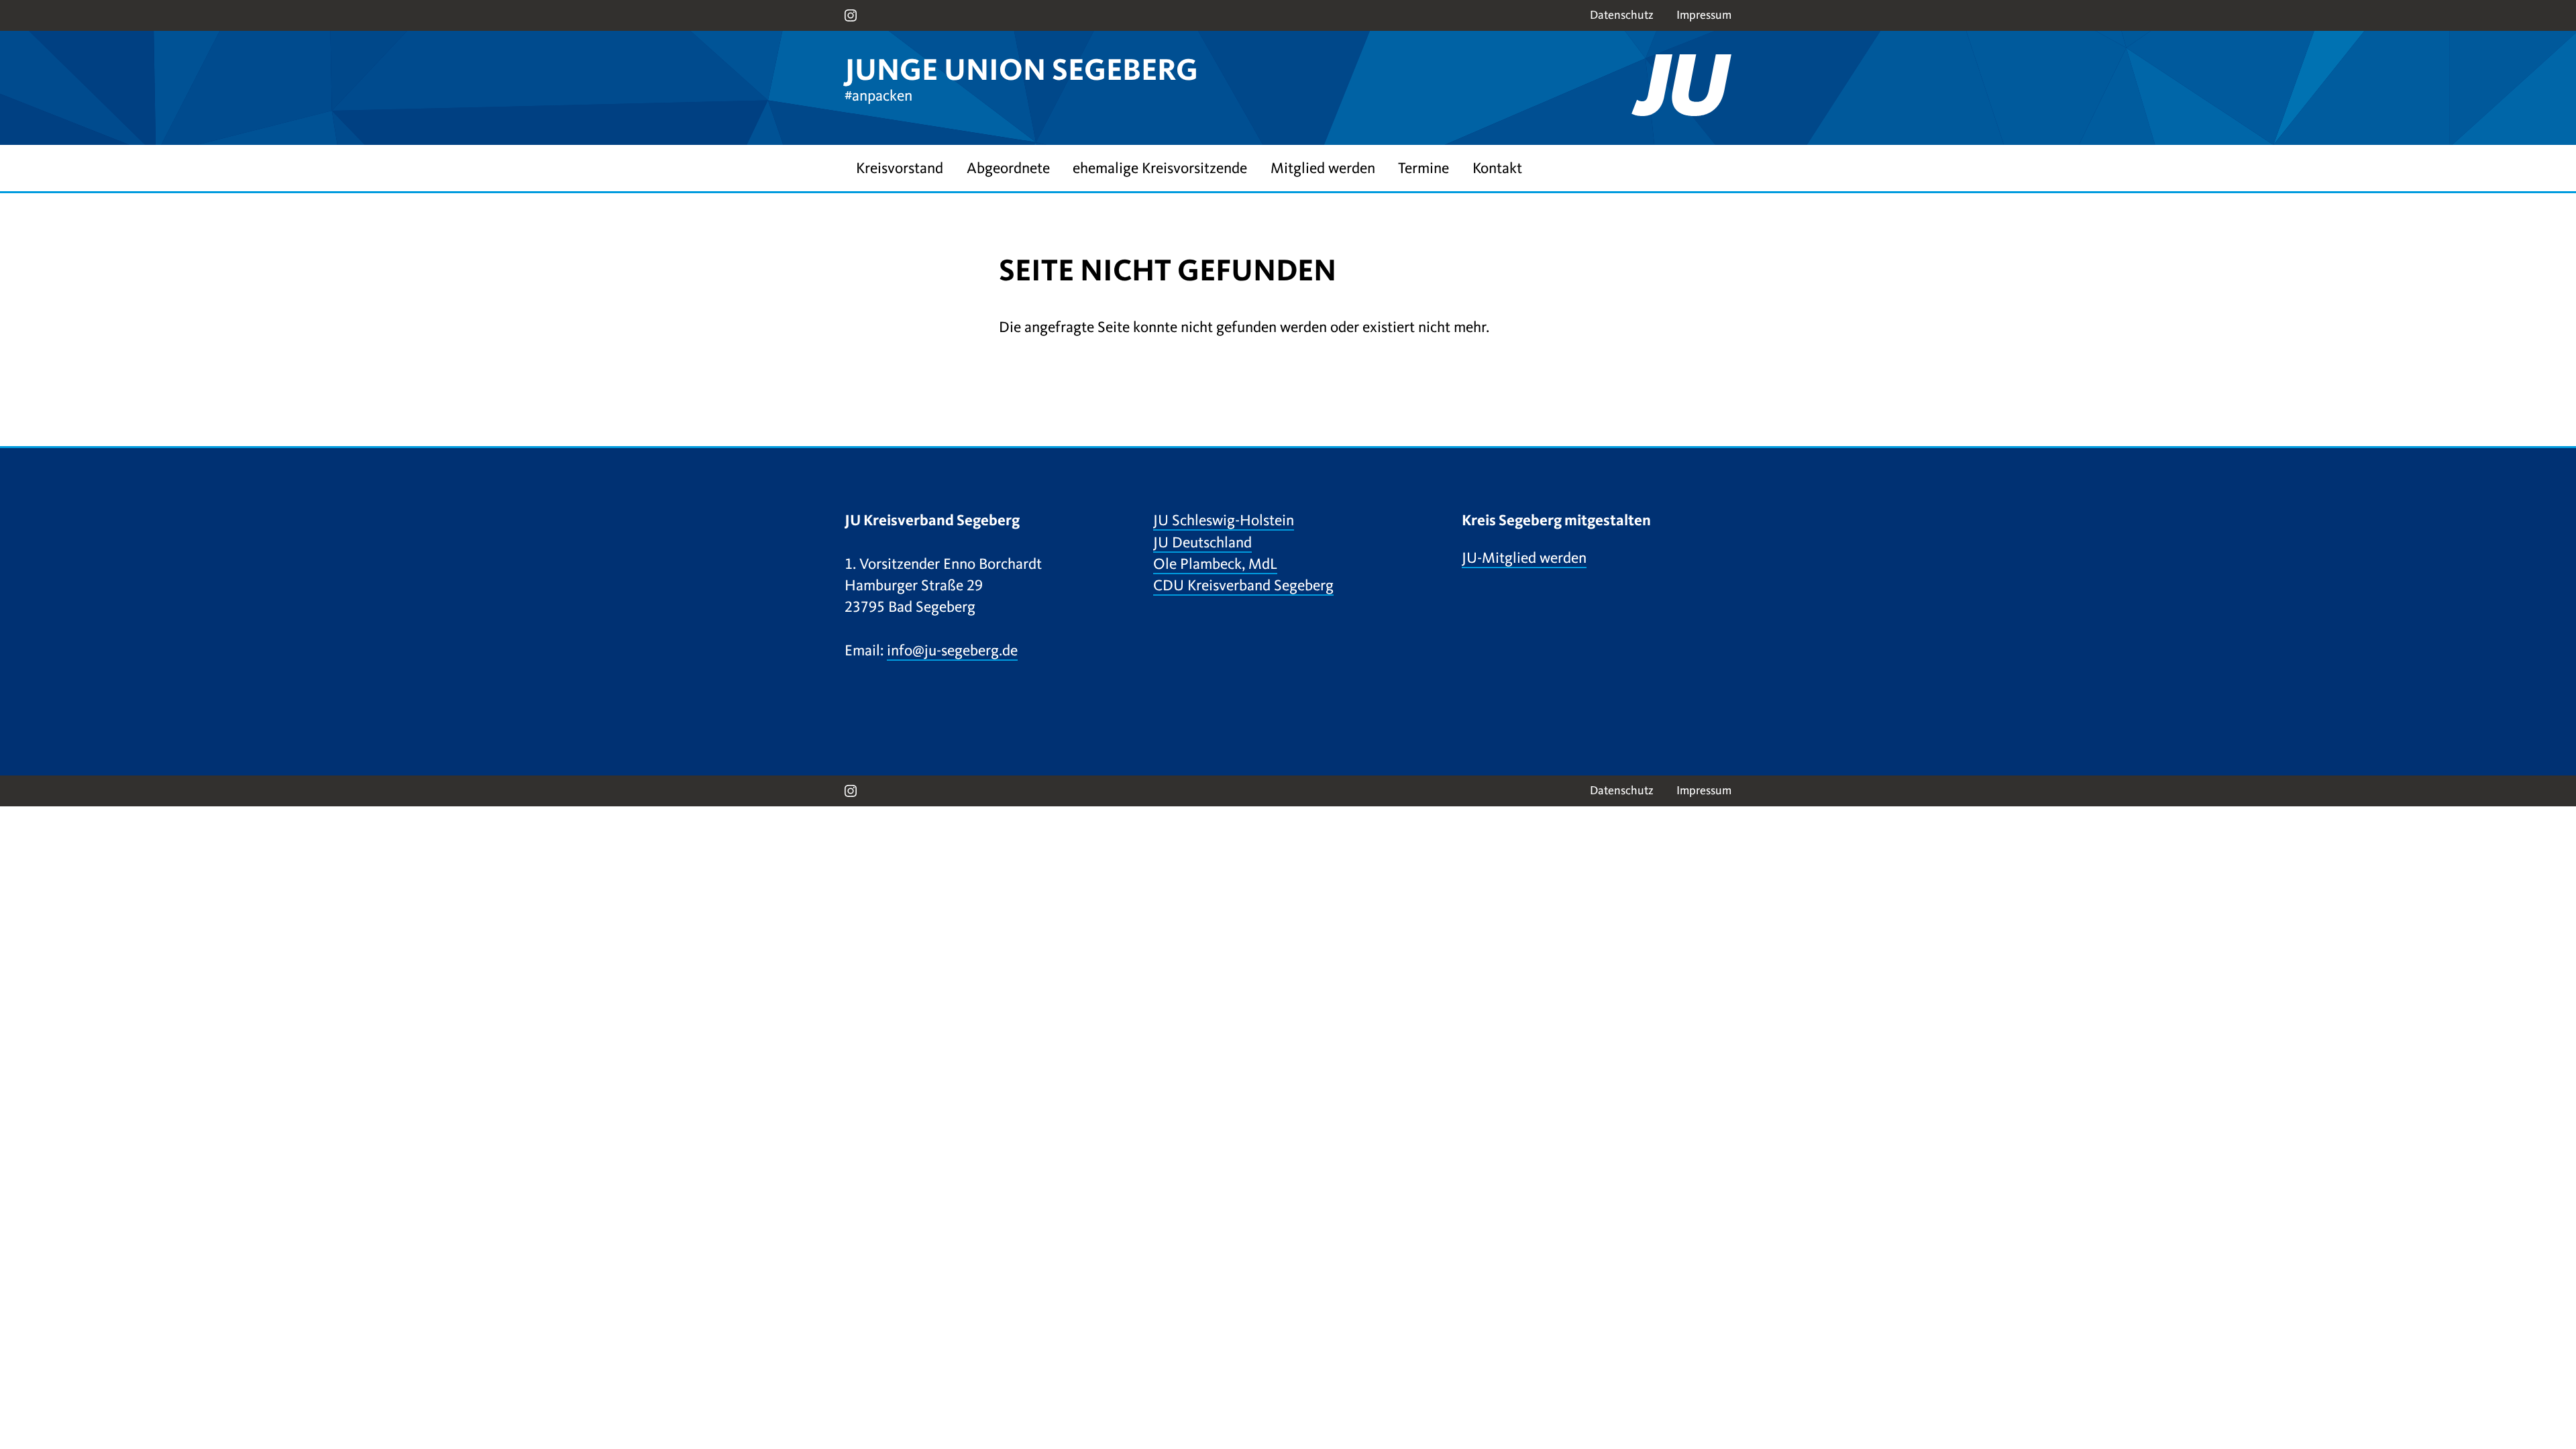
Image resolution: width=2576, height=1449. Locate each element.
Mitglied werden (1323, 168)
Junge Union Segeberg (1021, 70)
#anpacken (878, 96)
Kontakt (1497, 168)
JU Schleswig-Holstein (1224, 520)
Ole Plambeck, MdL (1215, 564)
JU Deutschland (1202, 542)
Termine (1424, 168)
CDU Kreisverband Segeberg (1243, 585)
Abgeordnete (1008, 168)
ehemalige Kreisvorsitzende (1160, 168)
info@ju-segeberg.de (952, 650)
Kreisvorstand (900, 168)
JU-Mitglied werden (1524, 558)
